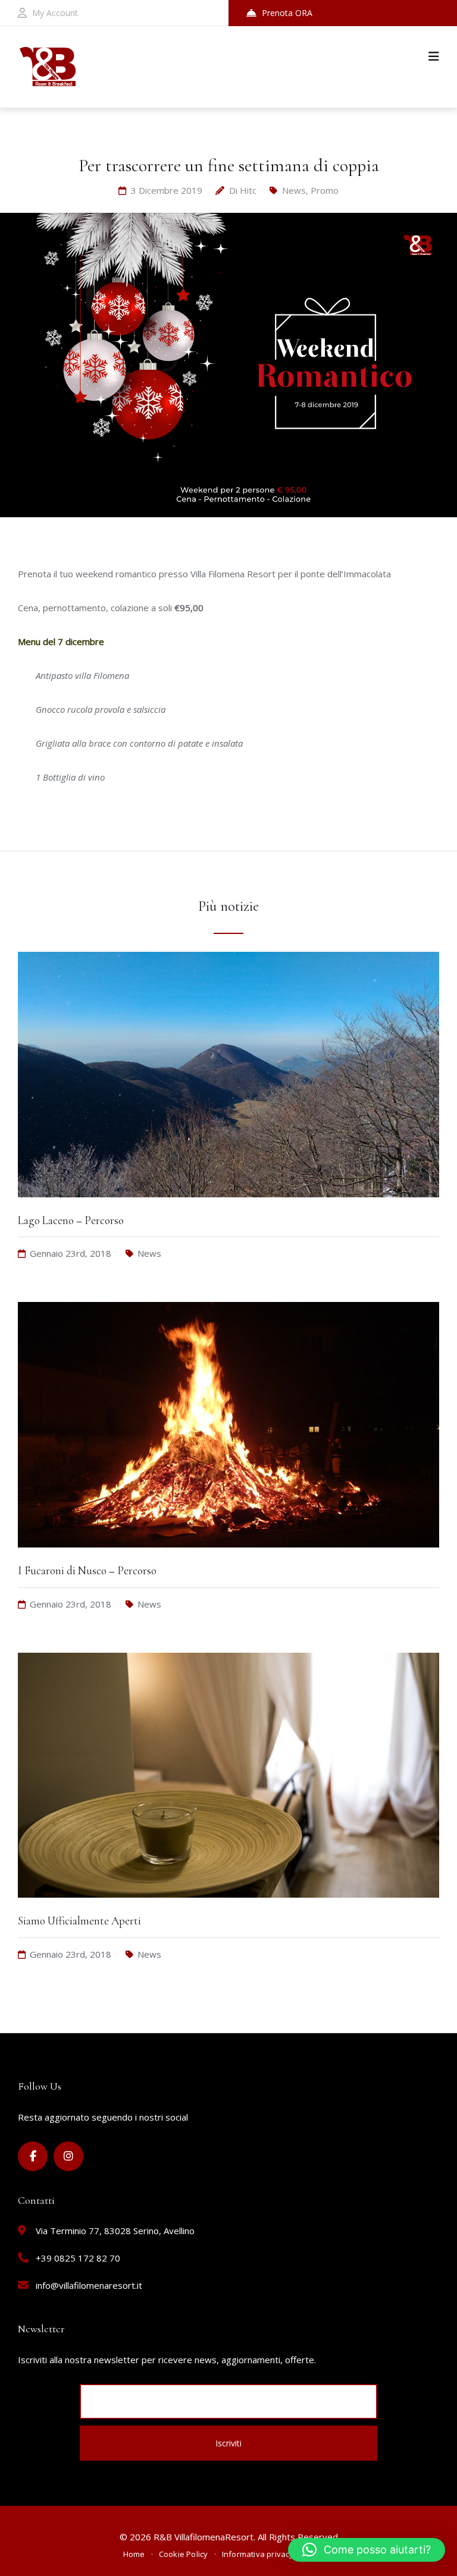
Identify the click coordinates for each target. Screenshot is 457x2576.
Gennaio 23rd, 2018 (71, 1253)
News (294, 190)
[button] (367, 2550)
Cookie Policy (184, 2554)
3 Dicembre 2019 (167, 190)
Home (134, 2554)
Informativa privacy (258, 2554)
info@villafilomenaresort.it (89, 2285)
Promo (325, 190)
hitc (248, 190)
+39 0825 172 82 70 (78, 2258)
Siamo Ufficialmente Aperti (79, 1921)
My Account (55, 13)
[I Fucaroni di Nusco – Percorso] (228, 1559)
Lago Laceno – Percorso (71, 1220)
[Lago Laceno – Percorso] (228, 1209)
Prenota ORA (287, 13)
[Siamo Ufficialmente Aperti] (228, 1909)
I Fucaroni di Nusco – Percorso (87, 1570)
